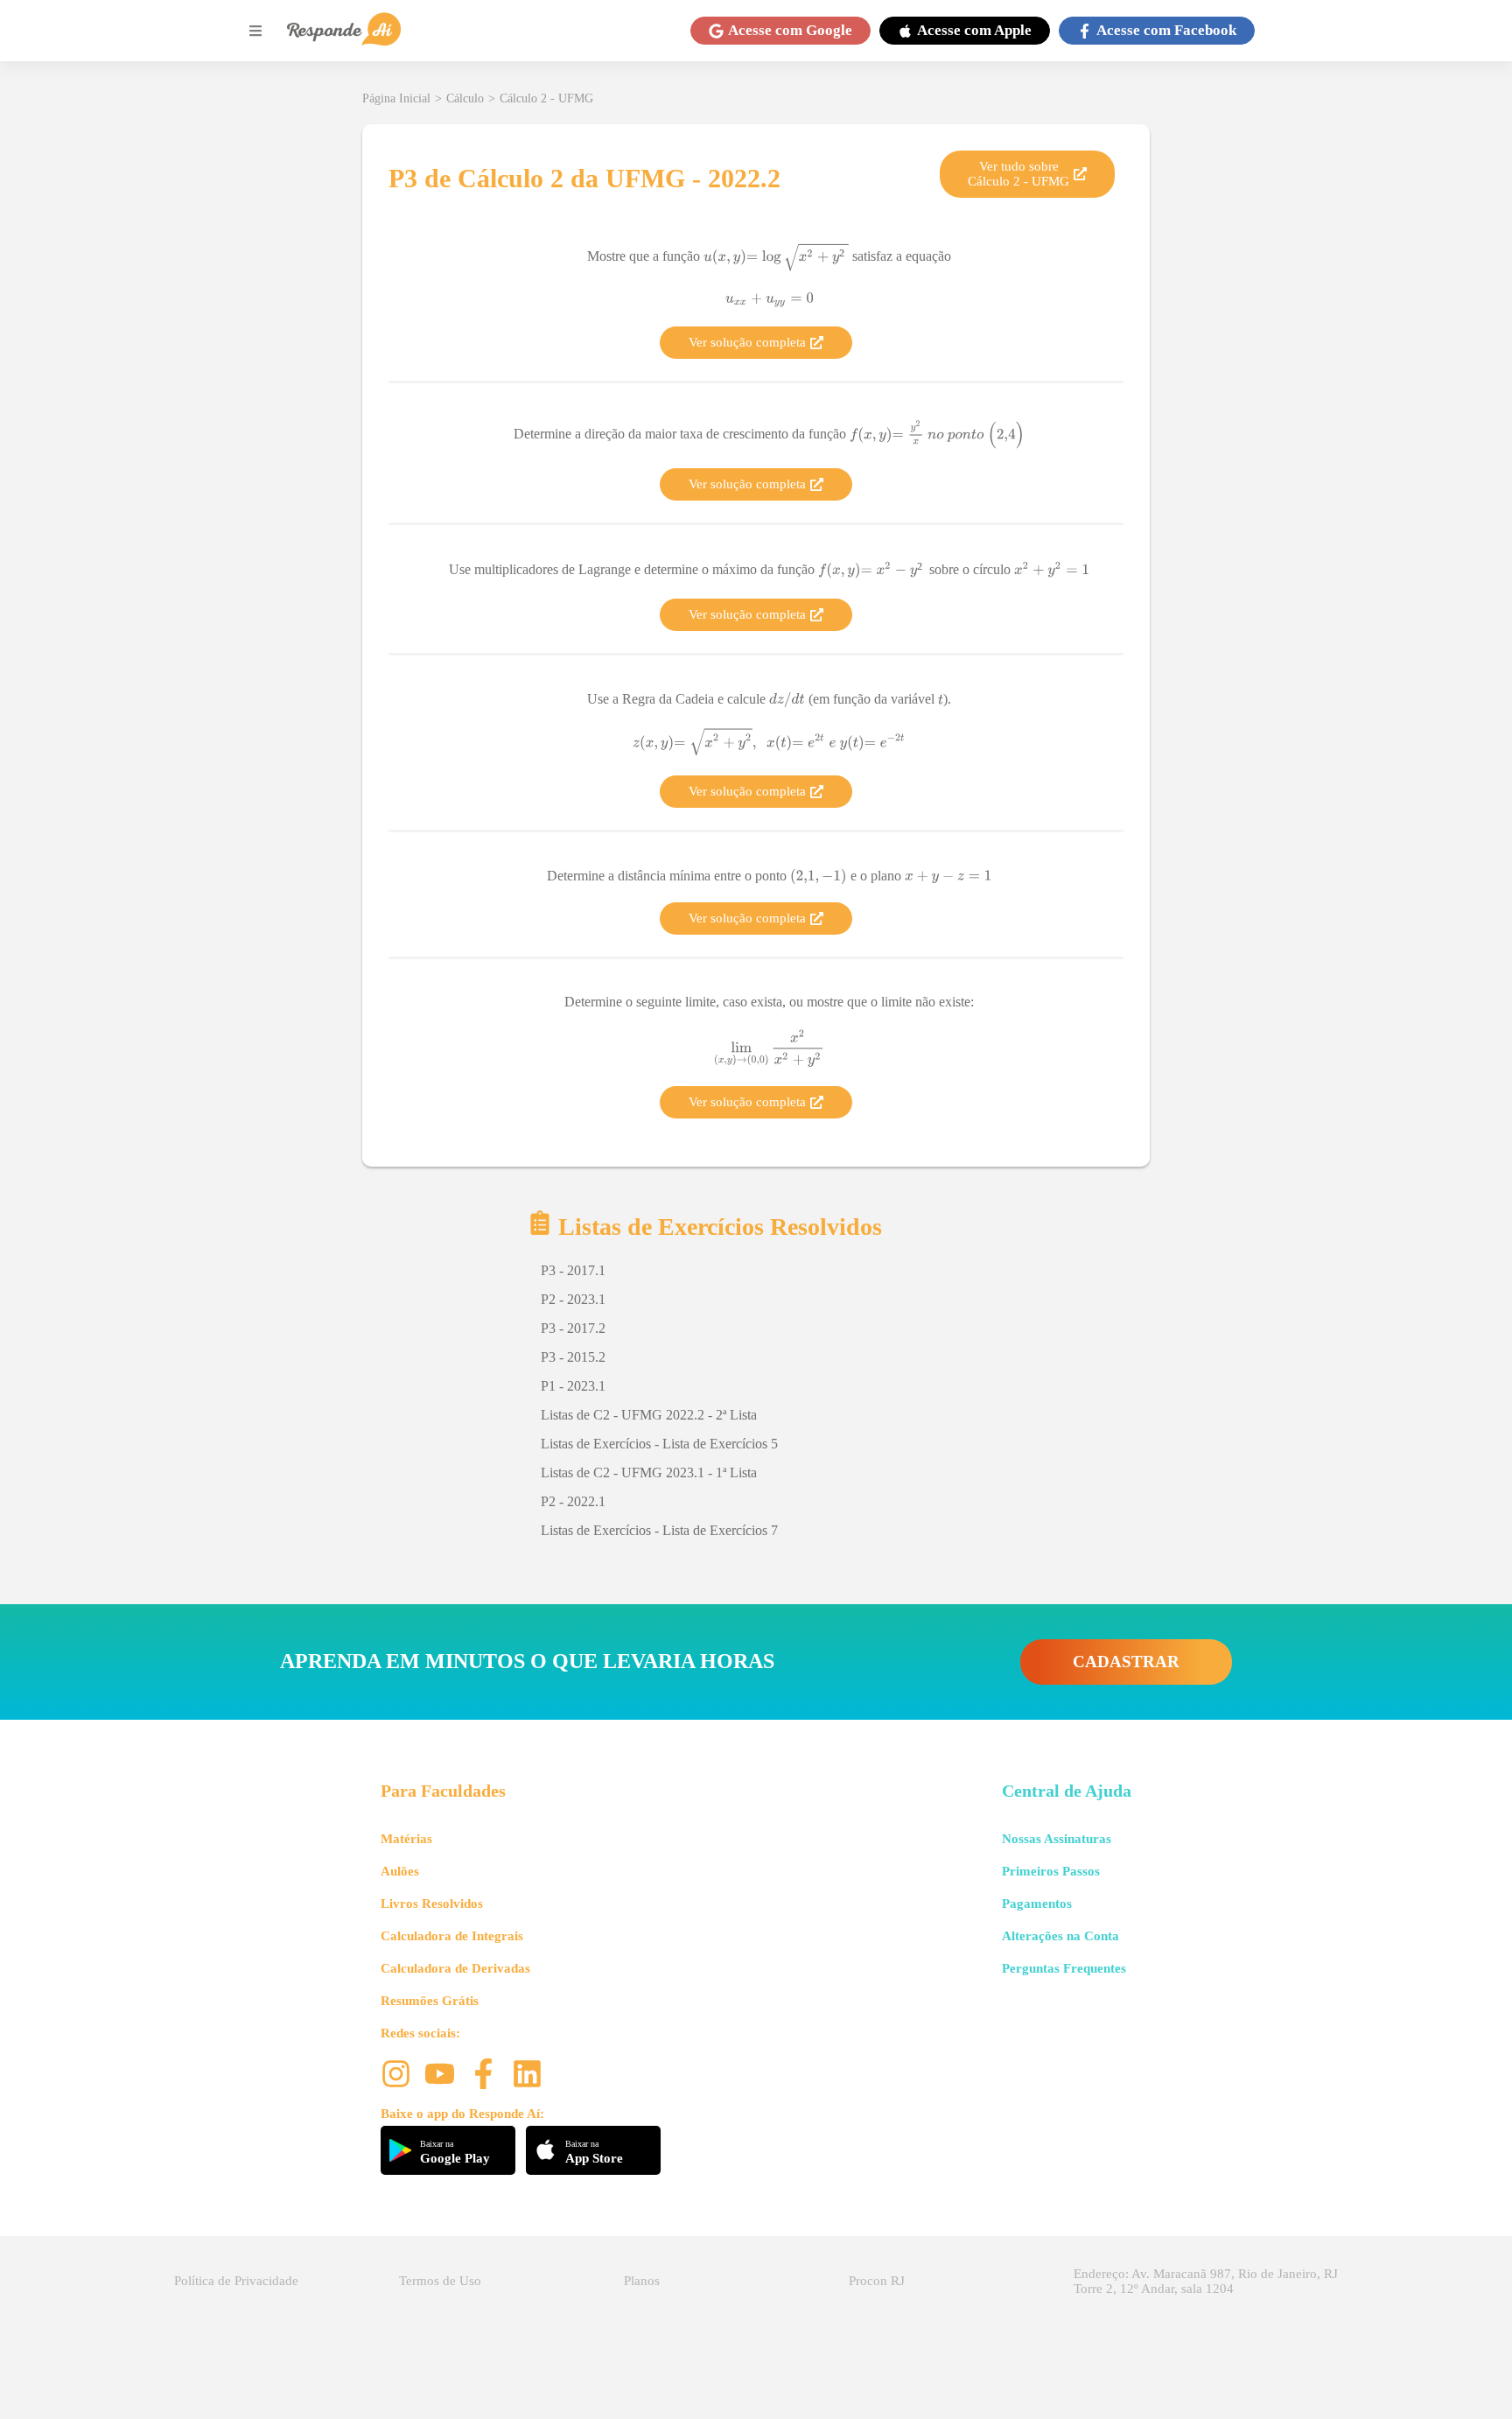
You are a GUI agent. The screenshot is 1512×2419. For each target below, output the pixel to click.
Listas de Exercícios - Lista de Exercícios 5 (659, 1444)
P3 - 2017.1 (573, 1270)
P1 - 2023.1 (573, 1386)
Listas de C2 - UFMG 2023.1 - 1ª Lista (649, 1472)
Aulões (400, 1871)
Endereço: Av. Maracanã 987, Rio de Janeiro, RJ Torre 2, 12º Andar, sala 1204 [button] (1206, 2281)
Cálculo (465, 98)
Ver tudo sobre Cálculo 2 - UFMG (1018, 174)
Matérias (406, 1839)
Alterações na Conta (1060, 1936)
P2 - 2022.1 (573, 1501)
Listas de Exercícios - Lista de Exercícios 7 (659, 1530)
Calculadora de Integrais (452, 1936)
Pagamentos (1037, 1904)
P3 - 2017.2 (573, 1328)
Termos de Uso (440, 2281)
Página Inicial (396, 98)
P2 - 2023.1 (573, 1299)
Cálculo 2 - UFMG (546, 98)
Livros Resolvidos (432, 1904)
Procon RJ (877, 2281)
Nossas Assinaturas (1057, 1839)
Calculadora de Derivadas (455, 1968)
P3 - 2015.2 (573, 1357)
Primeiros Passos (1051, 1871)
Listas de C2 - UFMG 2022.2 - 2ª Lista (649, 1415)
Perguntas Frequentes (1064, 1968)
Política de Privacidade (236, 2281)
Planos (642, 2281)
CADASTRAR (1126, 1662)
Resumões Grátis (430, 2001)
